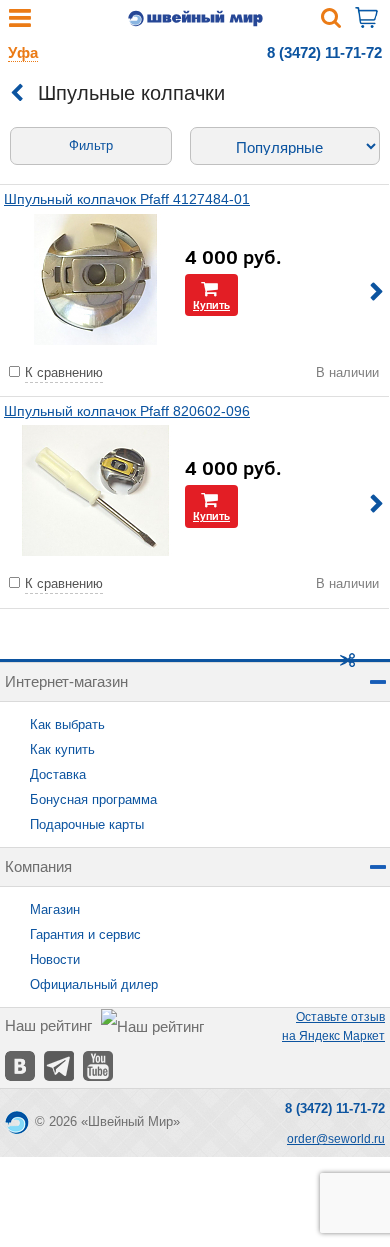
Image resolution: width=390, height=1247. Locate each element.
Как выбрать (67, 724)
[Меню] (20, 22)
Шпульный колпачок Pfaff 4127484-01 (127, 199)
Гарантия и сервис (85, 934)
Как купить (62, 749)
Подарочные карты (87, 824)
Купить (211, 304)
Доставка (58, 774)
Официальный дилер (94, 984)
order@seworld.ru (336, 1139)
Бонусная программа (93, 799)
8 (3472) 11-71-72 (324, 52)
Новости (55, 959)
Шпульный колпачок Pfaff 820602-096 (127, 411)
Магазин (55, 909)
